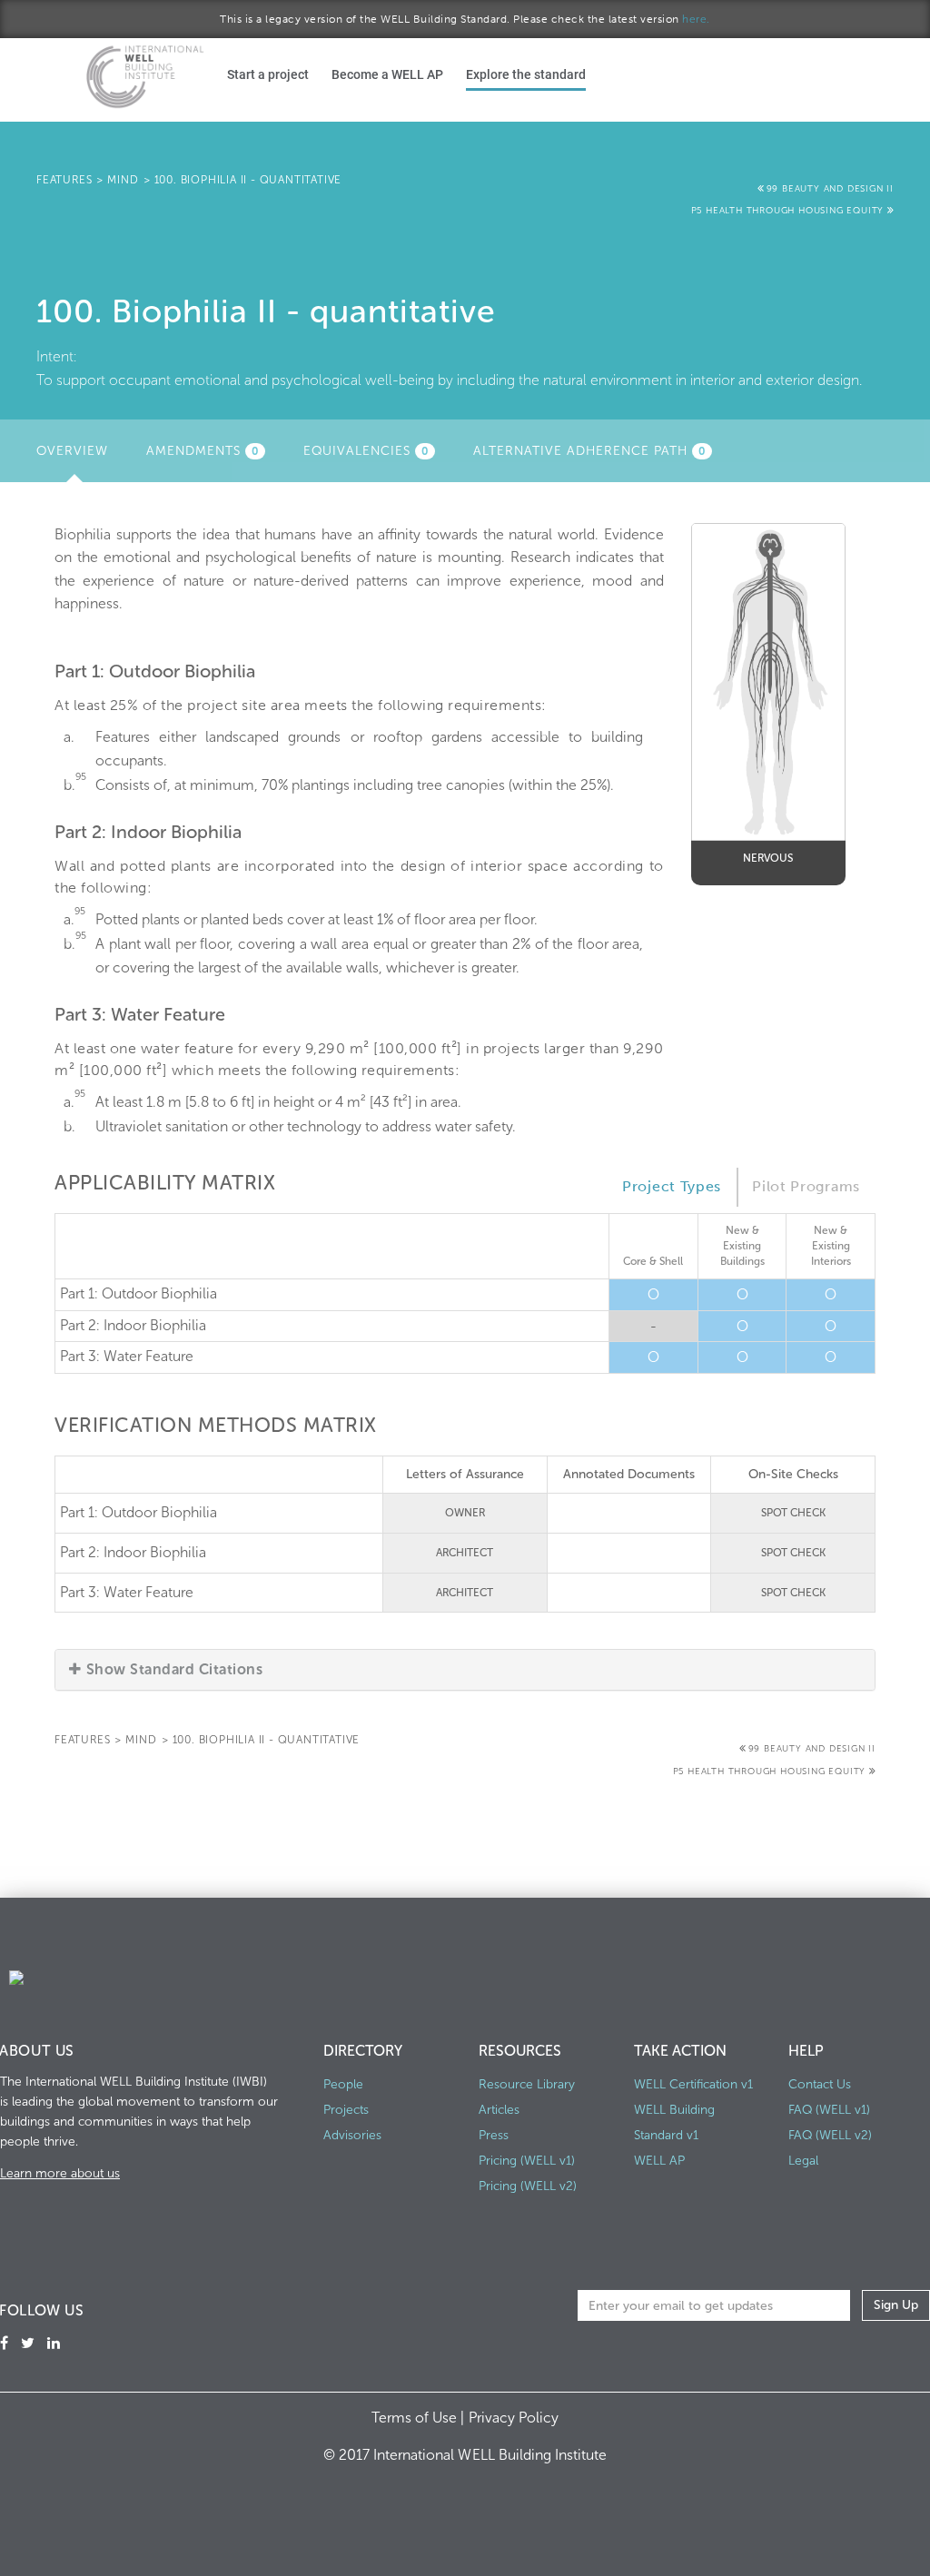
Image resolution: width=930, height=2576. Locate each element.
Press (494, 2135)
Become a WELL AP (387, 74)
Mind (123, 180)
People (343, 2084)
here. (696, 19)
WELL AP (659, 2161)
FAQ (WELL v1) (829, 2110)
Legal (803, 2161)
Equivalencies (366, 451)
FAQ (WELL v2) (830, 2135)
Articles (499, 2110)
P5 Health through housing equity (789, 211)
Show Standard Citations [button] (174, 1669)
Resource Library (527, 2084)
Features (64, 180)
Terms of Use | (420, 2418)
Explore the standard (526, 74)
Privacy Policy (514, 2418)
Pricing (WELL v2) (528, 2186)
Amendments (203, 451)
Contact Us (820, 2084)
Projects (346, 2110)
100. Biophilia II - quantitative (248, 180)
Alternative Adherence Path (589, 451)
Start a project (268, 74)
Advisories (352, 2135)
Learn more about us (60, 2173)
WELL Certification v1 (693, 2084)
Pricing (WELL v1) (527, 2161)
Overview (79, 456)
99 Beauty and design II (830, 189)
